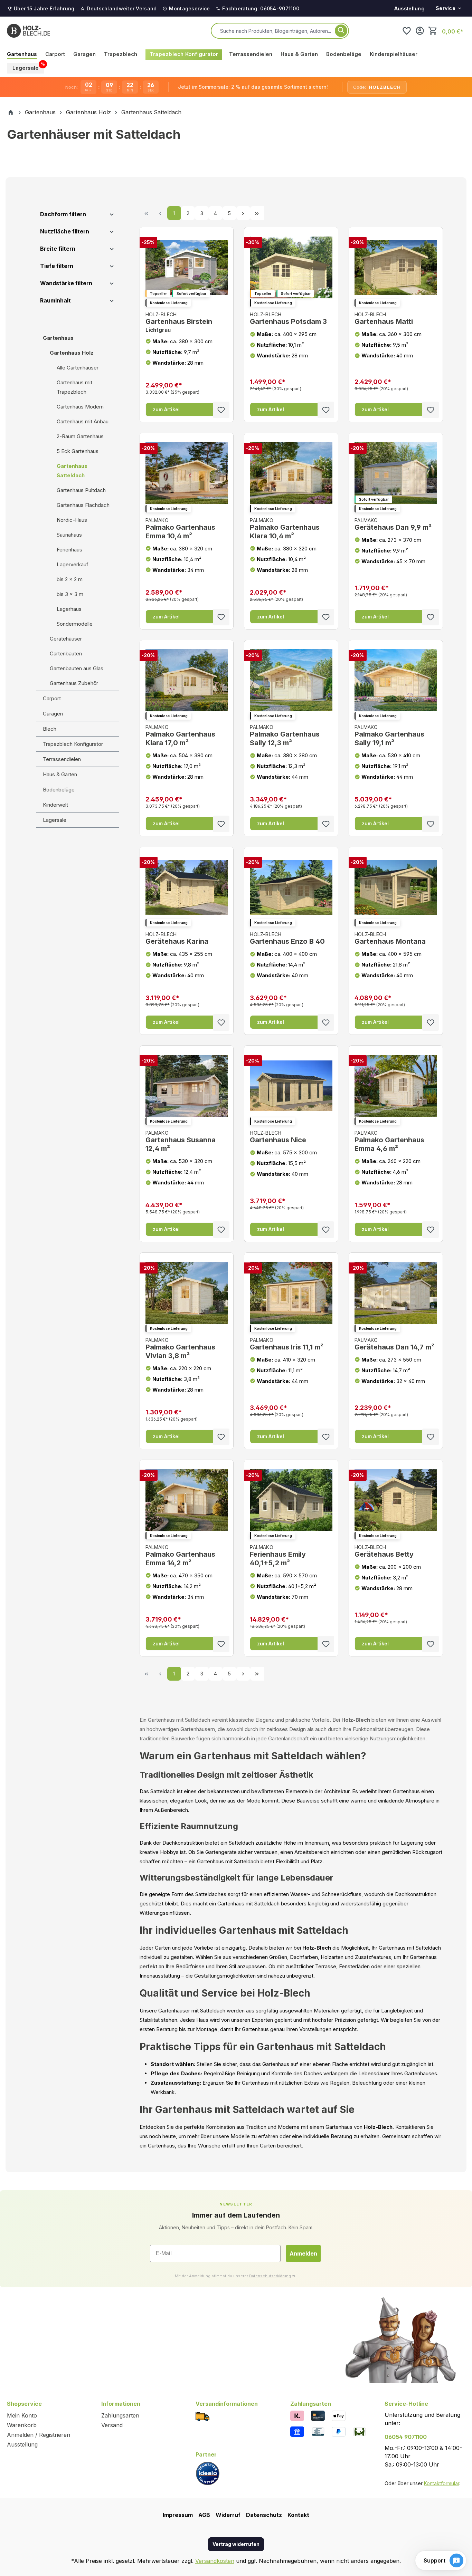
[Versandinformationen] (202, 2416)
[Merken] (221, 410)
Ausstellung (409, 8)
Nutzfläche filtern (65, 231)
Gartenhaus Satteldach (72, 471)
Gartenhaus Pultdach (81, 490)
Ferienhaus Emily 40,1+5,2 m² (278, 1556)
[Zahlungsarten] (297, 2415)
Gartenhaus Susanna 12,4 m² (181, 1141)
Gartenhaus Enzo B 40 (287, 938)
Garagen (53, 714)
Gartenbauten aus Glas (77, 668)
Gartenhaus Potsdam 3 (288, 319)
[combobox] (276, 31)
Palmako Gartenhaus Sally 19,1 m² (389, 736)
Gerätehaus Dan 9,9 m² (393, 524)
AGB (204, 2515)
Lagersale (55, 820)
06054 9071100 (406, 2437)
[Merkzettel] (407, 31)
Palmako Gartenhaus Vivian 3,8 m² (180, 1348)
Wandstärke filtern (66, 283)
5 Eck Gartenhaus (78, 451)
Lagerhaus (69, 609)
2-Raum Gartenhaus (80, 436)
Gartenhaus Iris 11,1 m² (287, 1344)
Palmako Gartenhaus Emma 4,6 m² (389, 1141)
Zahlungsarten (120, 2415)
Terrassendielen (62, 759)
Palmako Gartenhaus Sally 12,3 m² (285, 736)
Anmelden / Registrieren (39, 2435)
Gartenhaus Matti (384, 319)
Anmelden (303, 2253)
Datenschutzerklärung (270, 2276)
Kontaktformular (442, 2483)
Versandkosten (215, 2561)
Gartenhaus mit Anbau (83, 421)
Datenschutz (264, 2515)
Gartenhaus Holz (72, 353)
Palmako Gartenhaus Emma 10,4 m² (180, 529)
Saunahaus (69, 535)
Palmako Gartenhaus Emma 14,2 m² (180, 1556)
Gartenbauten (66, 653)
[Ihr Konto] (420, 31)
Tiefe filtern (57, 266)
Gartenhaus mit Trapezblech (74, 387)
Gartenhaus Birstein (179, 322)
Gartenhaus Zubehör (74, 683)
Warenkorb (22, 2425)
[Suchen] (341, 31)
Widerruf (228, 2515)
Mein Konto (22, 2415)
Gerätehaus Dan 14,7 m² (394, 1344)
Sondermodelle (75, 624)
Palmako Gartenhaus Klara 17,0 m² (180, 736)
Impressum (178, 2515)
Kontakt (298, 2515)
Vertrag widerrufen (236, 2544)
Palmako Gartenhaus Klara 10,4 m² (285, 529)
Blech (50, 729)
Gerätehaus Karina (177, 938)
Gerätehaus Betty (384, 1551)
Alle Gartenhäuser (78, 368)
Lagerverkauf (73, 564)
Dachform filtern (63, 214)
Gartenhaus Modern (80, 407)
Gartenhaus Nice (278, 1137)
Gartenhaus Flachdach (83, 505)
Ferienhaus (69, 550)
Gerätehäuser (66, 639)
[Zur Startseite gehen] (29, 31)
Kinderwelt (55, 805)
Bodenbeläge (59, 790)
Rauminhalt (55, 300)
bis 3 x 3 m (70, 594)
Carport (52, 698)
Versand (112, 2425)
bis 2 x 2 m (70, 579)
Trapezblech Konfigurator (73, 744)
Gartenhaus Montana (390, 938)
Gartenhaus (58, 338)
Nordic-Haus (72, 520)
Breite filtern (58, 249)
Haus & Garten (60, 774)
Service (446, 8)
